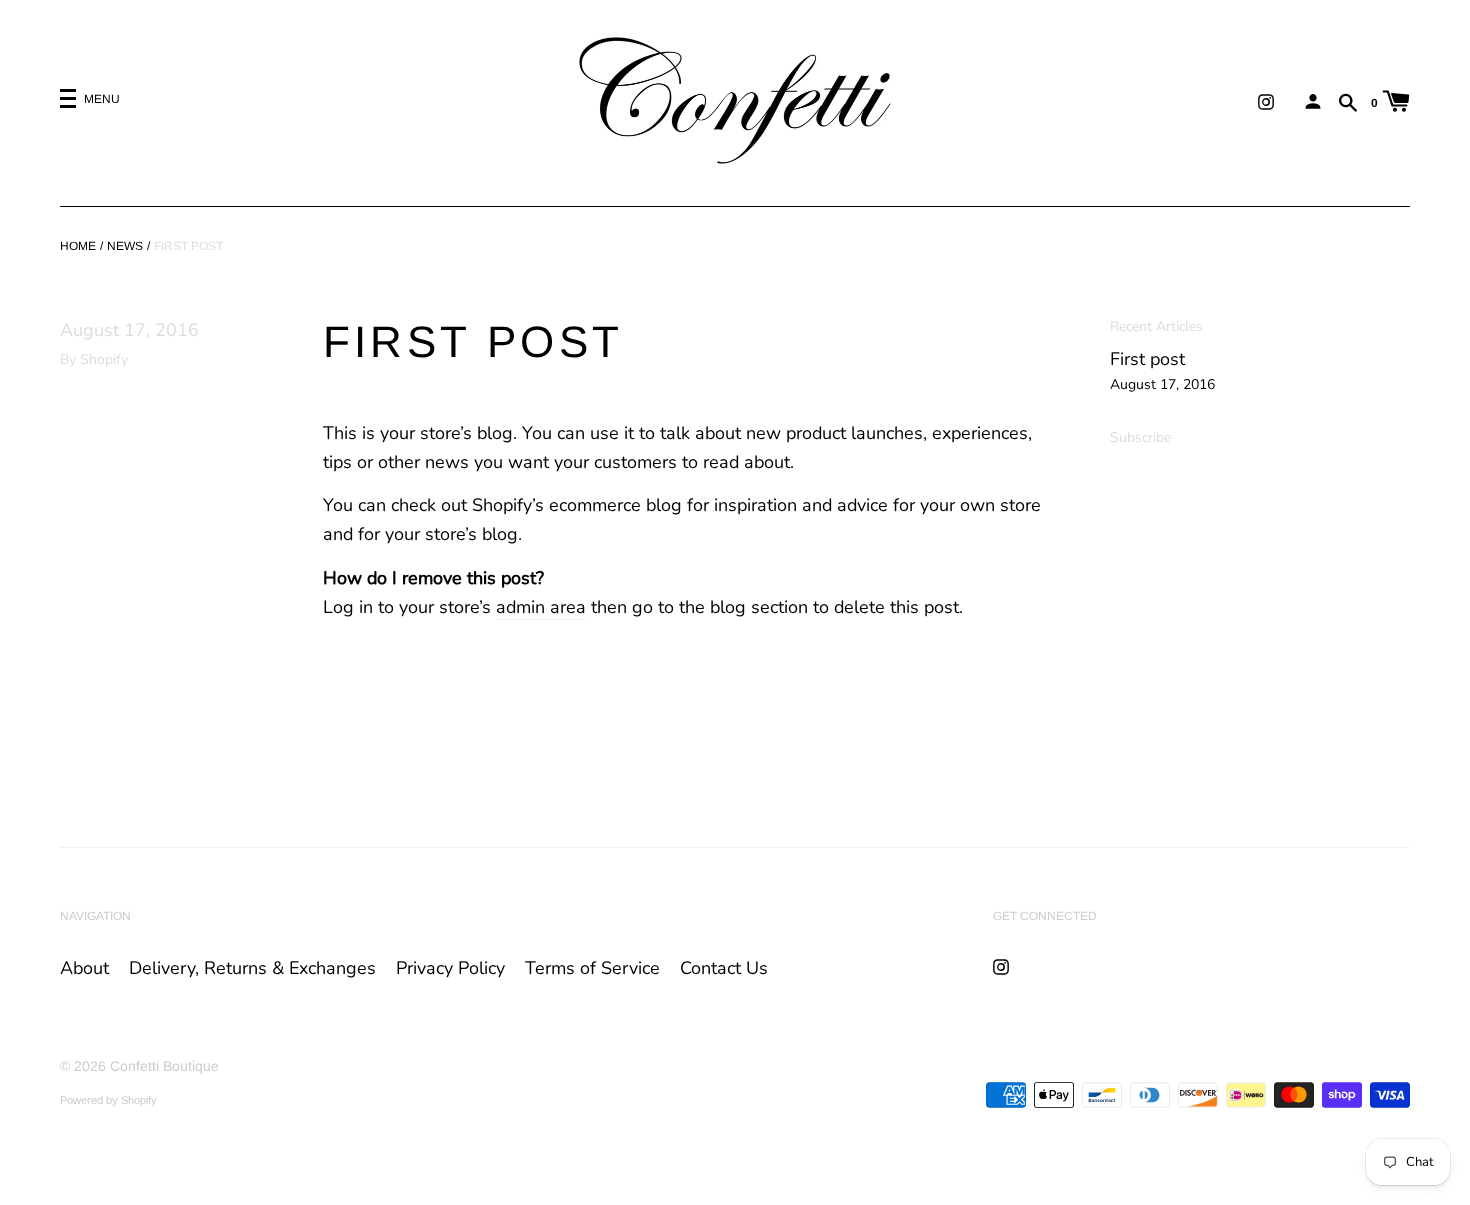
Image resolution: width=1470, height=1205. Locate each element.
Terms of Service (592, 968)
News (125, 246)
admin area (541, 607)
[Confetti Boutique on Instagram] (1266, 101)
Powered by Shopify (108, 1100)
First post (1147, 359)
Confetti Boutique (164, 1066)
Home (78, 246)
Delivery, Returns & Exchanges (252, 968)
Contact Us (724, 968)
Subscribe (1140, 437)
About (84, 968)
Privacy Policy (450, 968)
